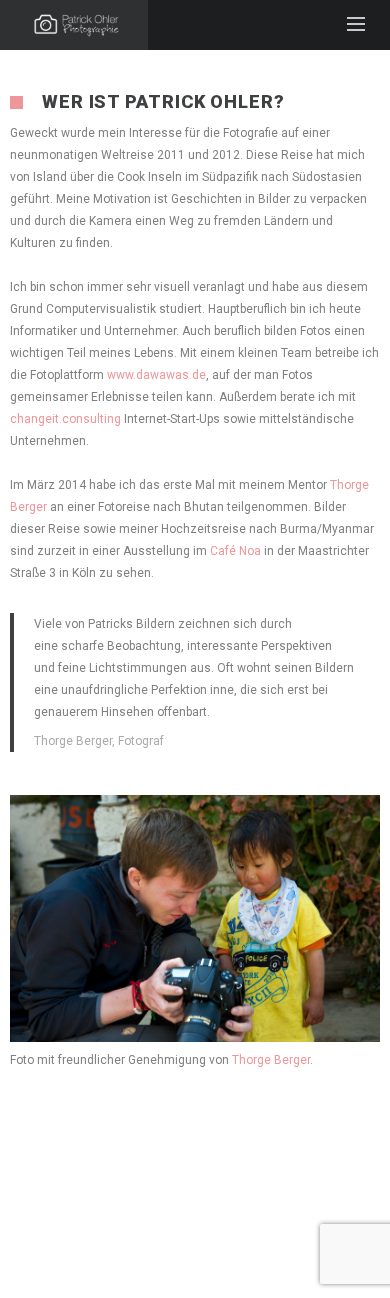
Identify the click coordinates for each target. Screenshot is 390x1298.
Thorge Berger (271, 1060)
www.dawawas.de (156, 375)
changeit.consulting (65, 419)
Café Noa (235, 551)
